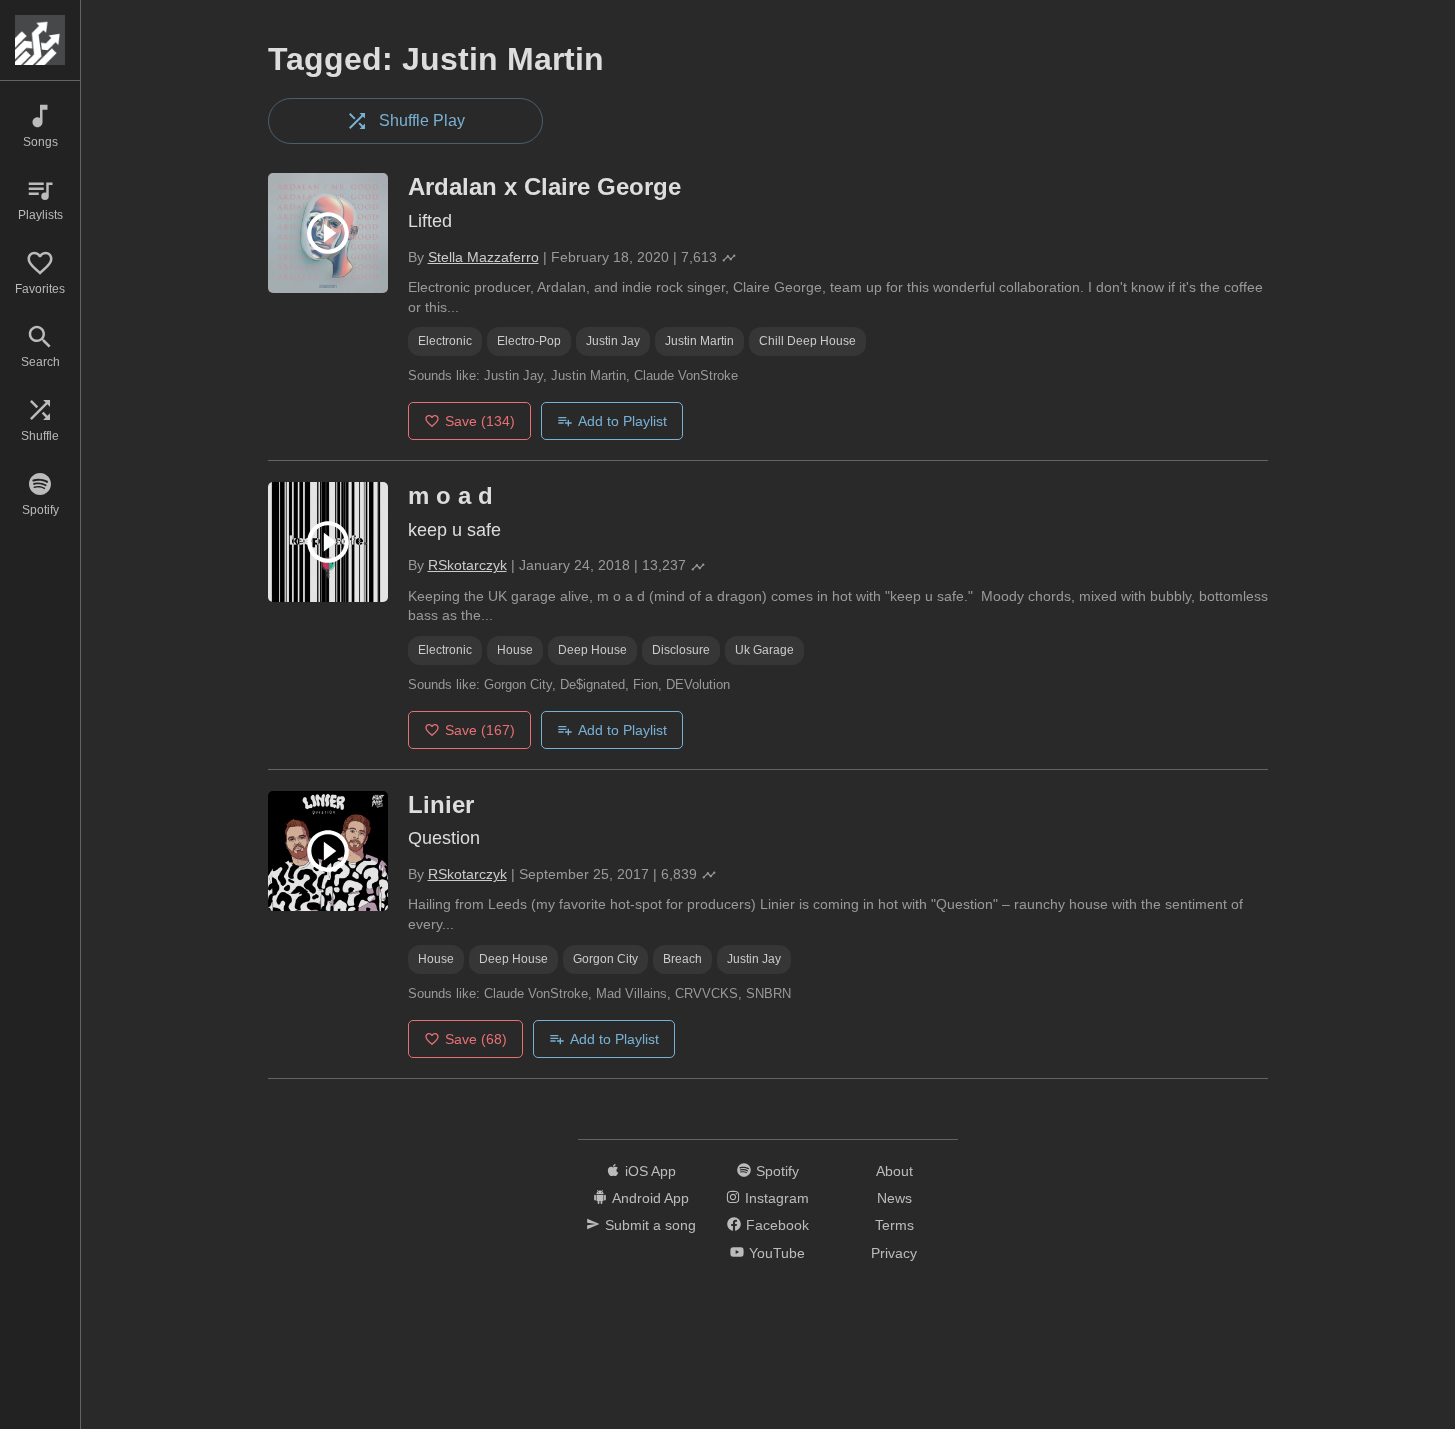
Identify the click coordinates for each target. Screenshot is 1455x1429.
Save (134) (480, 421)
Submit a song (650, 1225)
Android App (650, 1198)
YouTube (777, 1253)
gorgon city (605, 959)
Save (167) (480, 730)
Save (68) (476, 1039)
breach (682, 959)
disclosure (681, 650)
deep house (592, 650)
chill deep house (807, 341)
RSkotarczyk (467, 565)
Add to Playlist (622, 421)
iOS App (650, 1171)
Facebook (777, 1225)
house (515, 650)
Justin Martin (699, 341)
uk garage (764, 650)
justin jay (613, 341)
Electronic (445, 341)
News (894, 1198)
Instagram (777, 1198)
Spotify (777, 1171)
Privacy (894, 1253)
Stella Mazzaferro (483, 257)
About (894, 1171)
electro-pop (529, 341)
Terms (894, 1225)
